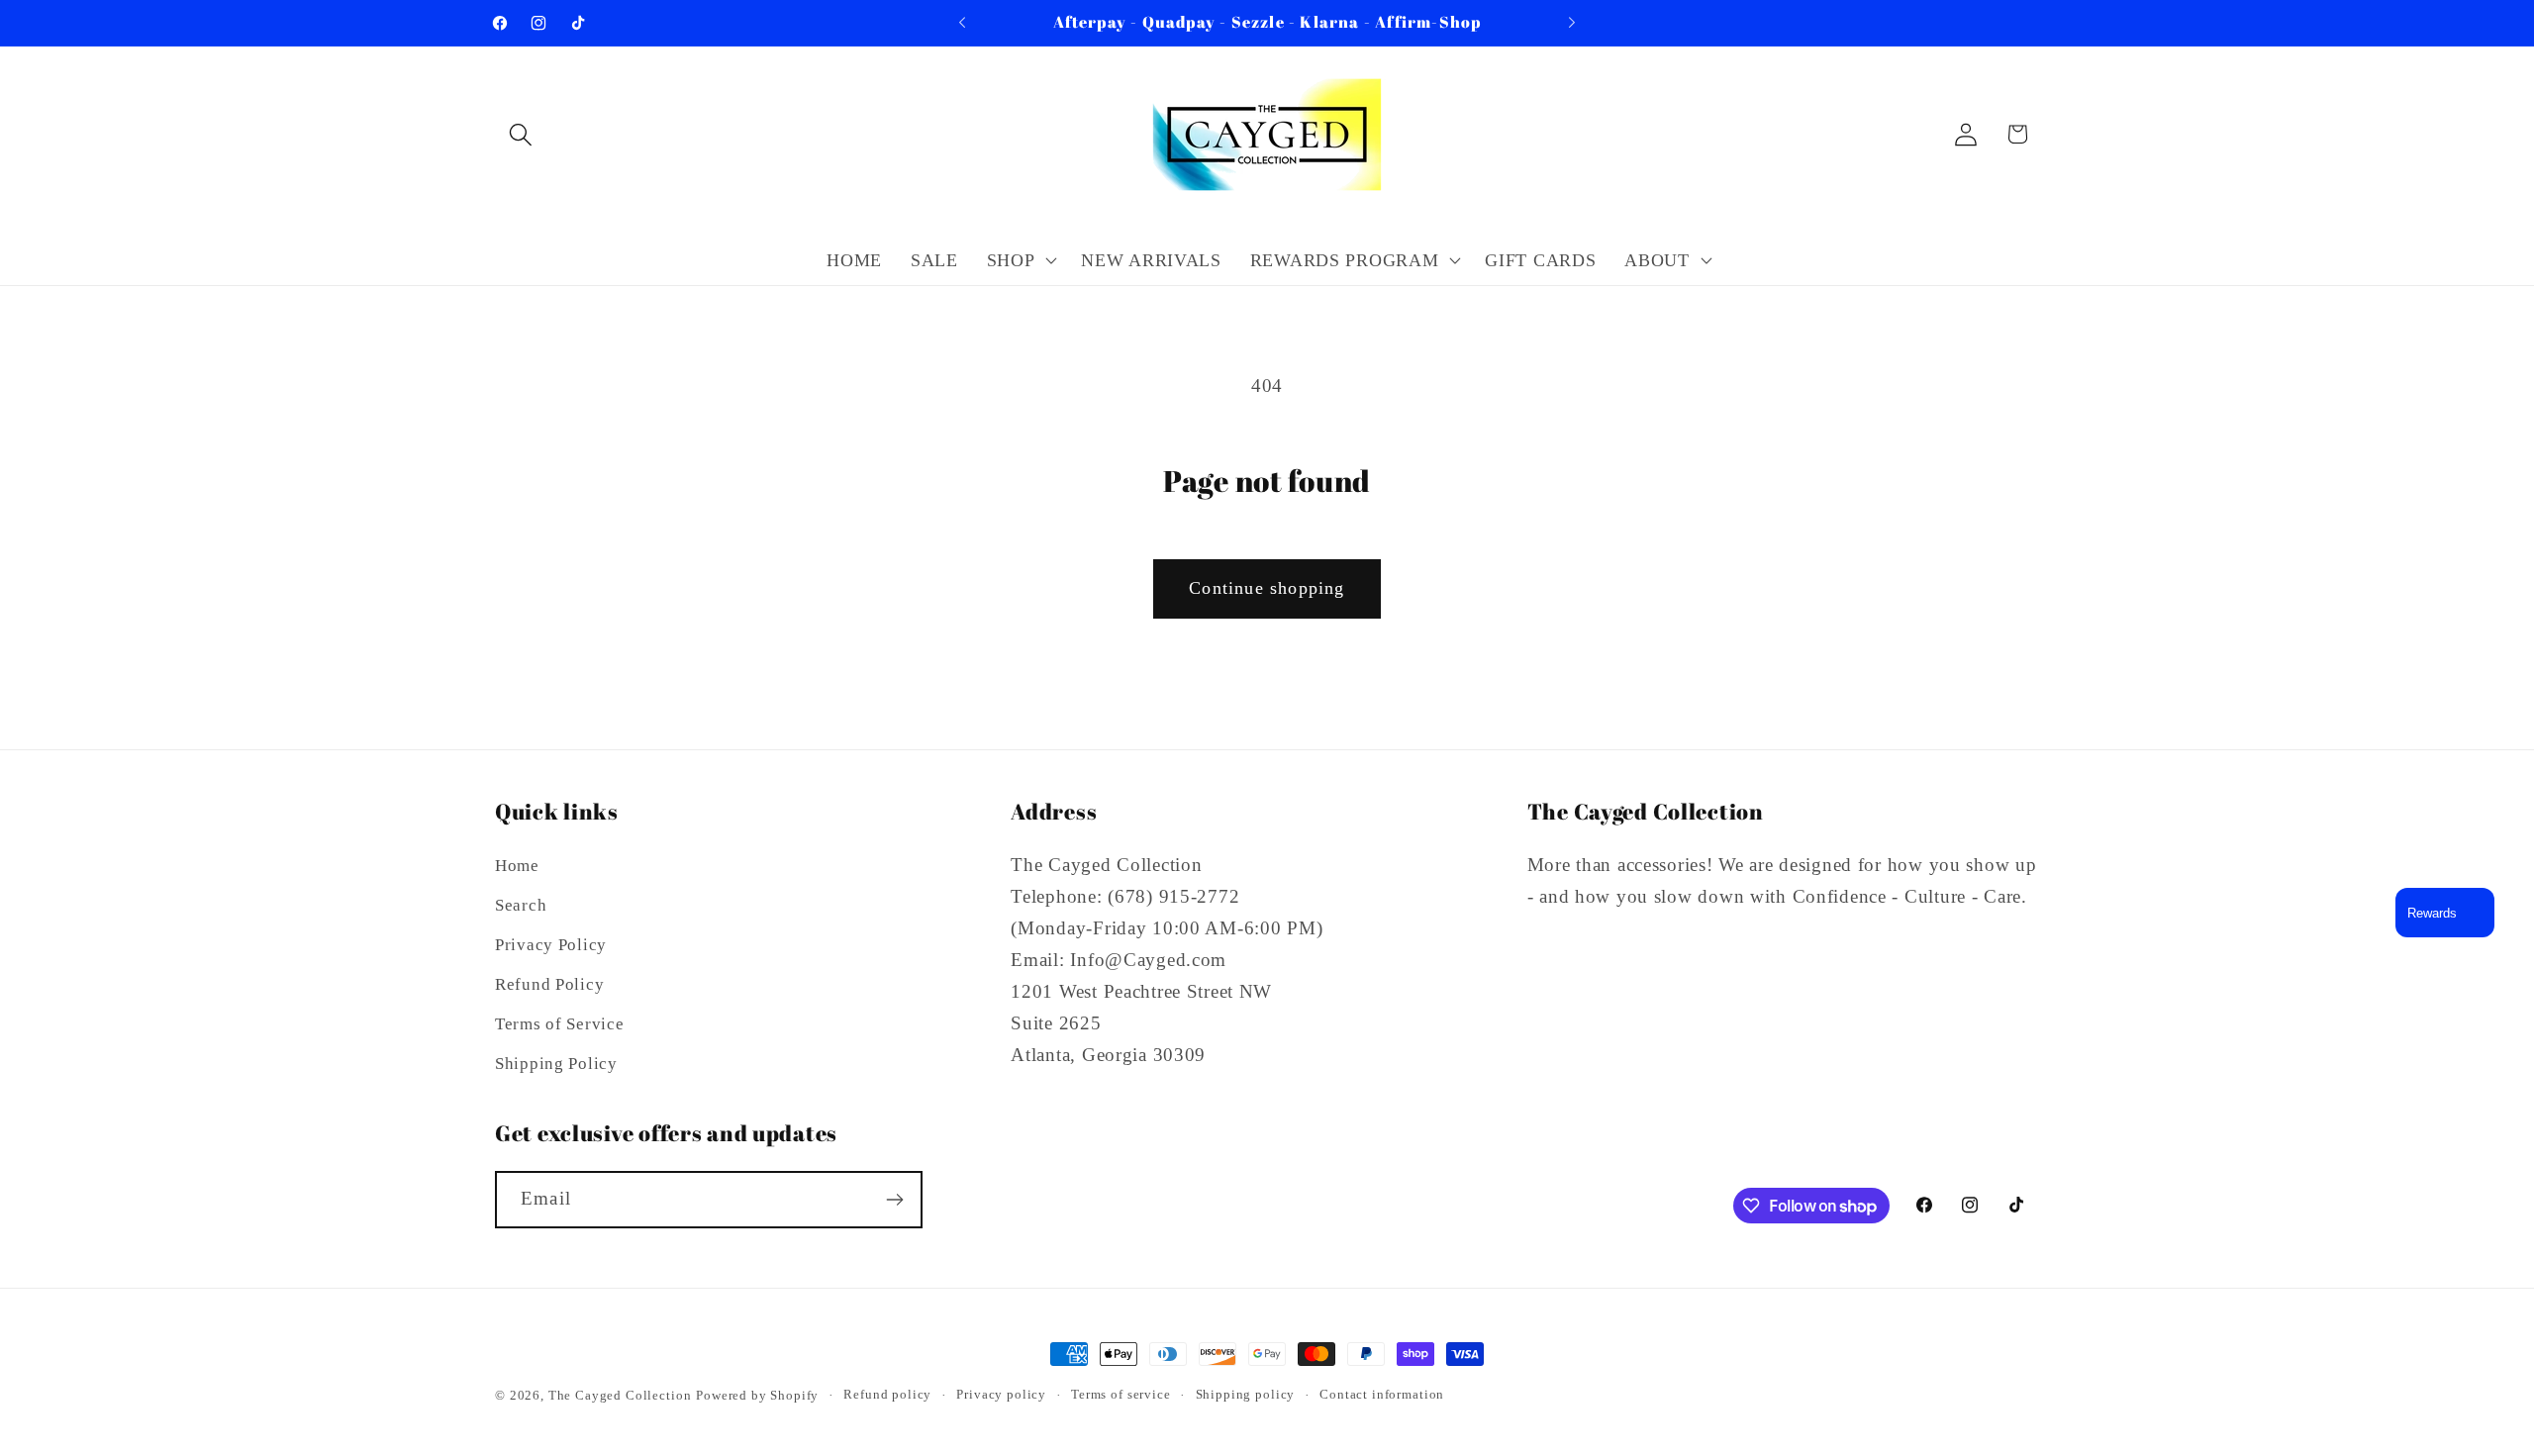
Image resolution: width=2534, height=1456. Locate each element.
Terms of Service (560, 1024)
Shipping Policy (556, 1064)
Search (521, 905)
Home (517, 866)
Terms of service (1121, 1394)
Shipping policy (1246, 1394)
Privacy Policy (551, 945)
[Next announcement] (1572, 23)
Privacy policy (1001, 1394)
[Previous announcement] (962, 23)
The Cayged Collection (620, 1395)
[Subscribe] (894, 1200)
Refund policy (887, 1394)
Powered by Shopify (757, 1395)
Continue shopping (1267, 588)
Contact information (1382, 1394)
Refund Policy (549, 984)
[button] (521, 134)
